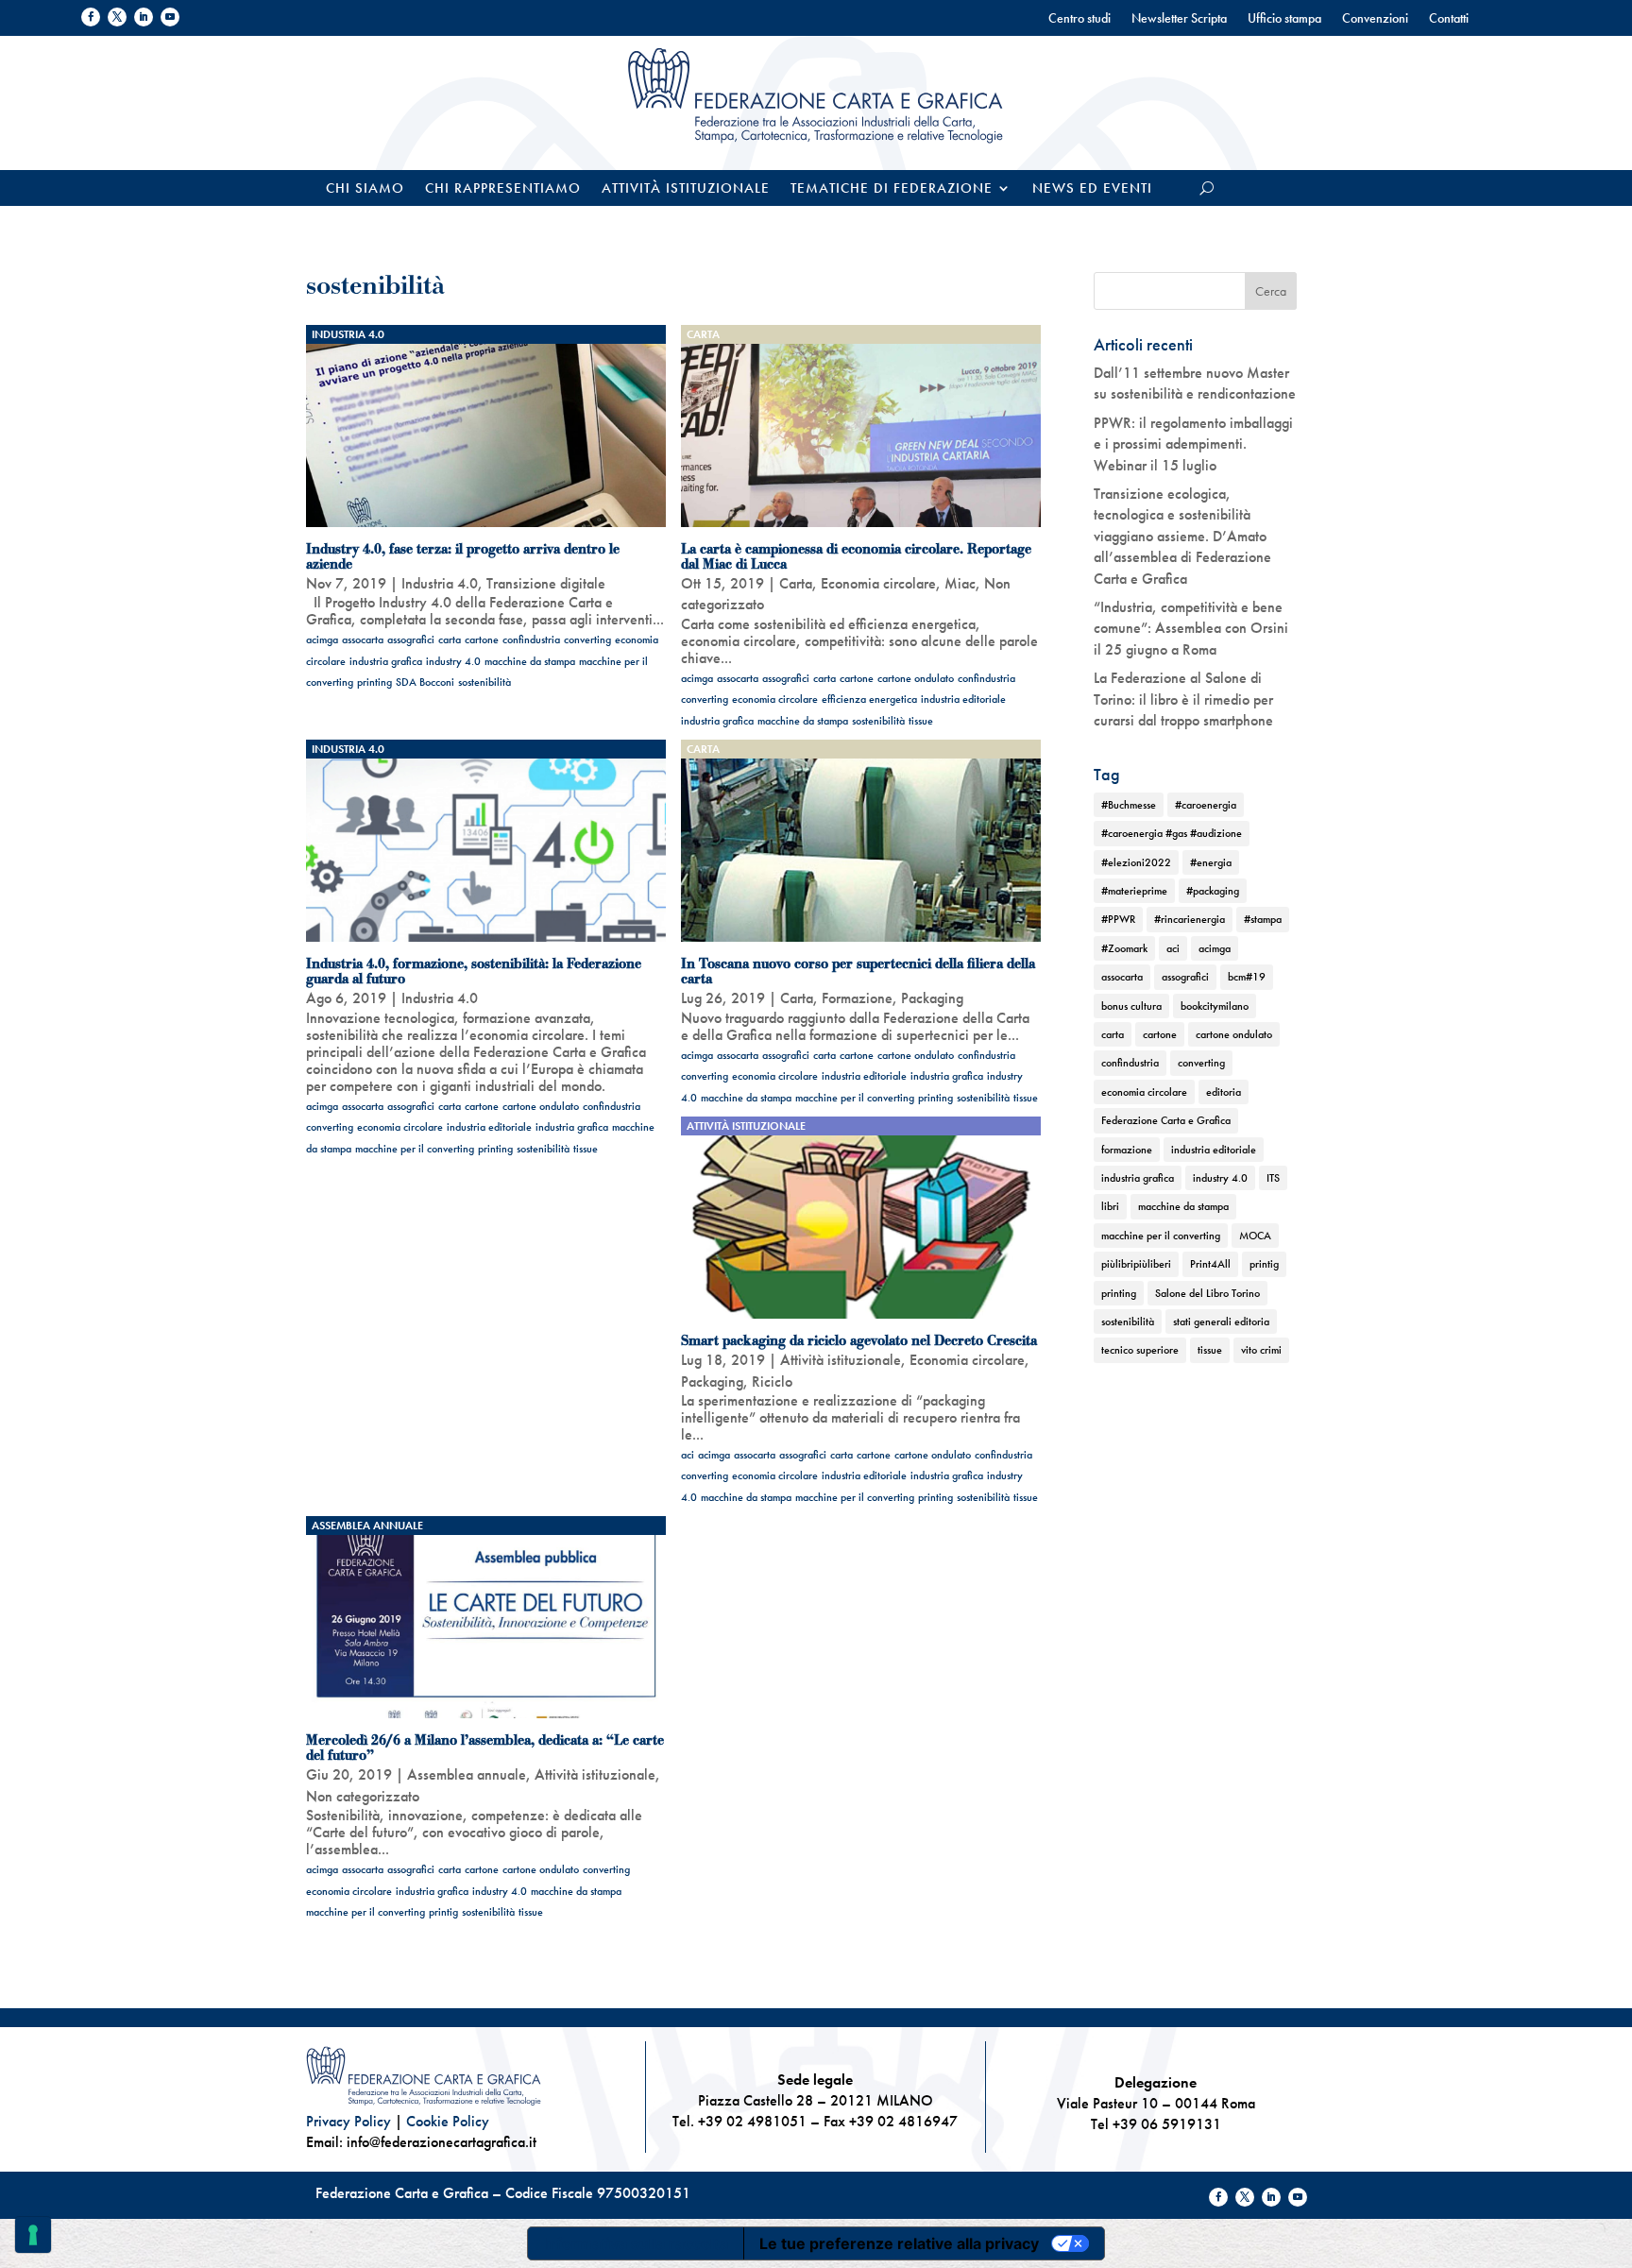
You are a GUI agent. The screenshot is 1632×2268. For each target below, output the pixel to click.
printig (443, 1912)
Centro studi (1079, 19)
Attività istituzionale (686, 189)
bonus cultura (1131, 1006)
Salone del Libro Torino (1207, 1293)
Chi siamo (365, 189)
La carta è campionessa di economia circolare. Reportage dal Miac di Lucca (856, 556)
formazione (1127, 1150)
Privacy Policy (348, 2121)
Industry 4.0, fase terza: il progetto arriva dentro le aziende (463, 556)
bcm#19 (1247, 977)
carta (450, 639)
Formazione (857, 998)
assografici (411, 639)
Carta (703, 334)
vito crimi (1261, 1350)
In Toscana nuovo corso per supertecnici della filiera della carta (858, 971)
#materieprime (1134, 891)
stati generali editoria (1221, 1322)
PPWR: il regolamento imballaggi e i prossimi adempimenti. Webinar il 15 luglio (1193, 444)
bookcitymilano (1215, 1006)
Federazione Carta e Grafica (1166, 1120)
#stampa (1263, 919)
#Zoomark (1124, 948)
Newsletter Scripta (1179, 19)
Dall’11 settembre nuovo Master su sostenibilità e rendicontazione (1195, 383)
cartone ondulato (916, 678)
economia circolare (775, 699)
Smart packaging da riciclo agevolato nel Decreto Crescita (859, 1340)
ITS (1273, 1178)
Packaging (932, 998)
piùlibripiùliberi (1136, 1264)
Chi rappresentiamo (503, 189)
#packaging (1213, 891)
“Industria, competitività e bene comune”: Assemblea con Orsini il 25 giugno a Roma (1191, 628)
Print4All (1210, 1264)
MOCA (1255, 1236)
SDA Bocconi (425, 682)
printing (374, 682)
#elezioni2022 (1136, 862)
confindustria (531, 639)
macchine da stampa (530, 661)
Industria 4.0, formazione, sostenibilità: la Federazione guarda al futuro (474, 971)
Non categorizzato (363, 1796)
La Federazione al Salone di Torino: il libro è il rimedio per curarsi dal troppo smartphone (1183, 699)
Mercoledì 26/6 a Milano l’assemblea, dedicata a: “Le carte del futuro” (485, 1748)
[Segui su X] (117, 17)
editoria (1224, 1092)
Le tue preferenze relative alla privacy (899, 2243)
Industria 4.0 (348, 334)
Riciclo (772, 1381)
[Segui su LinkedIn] (144, 17)
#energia (1211, 862)
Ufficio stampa (1284, 19)
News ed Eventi (1092, 189)
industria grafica (386, 661)
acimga (322, 639)
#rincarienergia (1190, 919)
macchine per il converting (415, 1149)
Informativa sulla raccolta (636, 2243)
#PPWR (1118, 919)
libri (1110, 1206)
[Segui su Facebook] (91, 17)
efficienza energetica (869, 699)
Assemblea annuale (367, 1526)
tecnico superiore (1140, 1350)
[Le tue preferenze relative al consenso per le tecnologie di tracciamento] (33, 2235)
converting (587, 639)
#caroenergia (1206, 805)
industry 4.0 (453, 661)
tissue (921, 721)
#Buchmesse (1129, 805)
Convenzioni (1375, 19)
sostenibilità (484, 682)
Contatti (1449, 19)
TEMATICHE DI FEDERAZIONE (892, 189)
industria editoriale (963, 699)
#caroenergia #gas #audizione (1172, 833)
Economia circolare (878, 583)
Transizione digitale (546, 583)
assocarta (363, 639)
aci (688, 1455)
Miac (960, 583)
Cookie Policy (448, 2121)
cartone (482, 639)
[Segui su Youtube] (170, 17)
